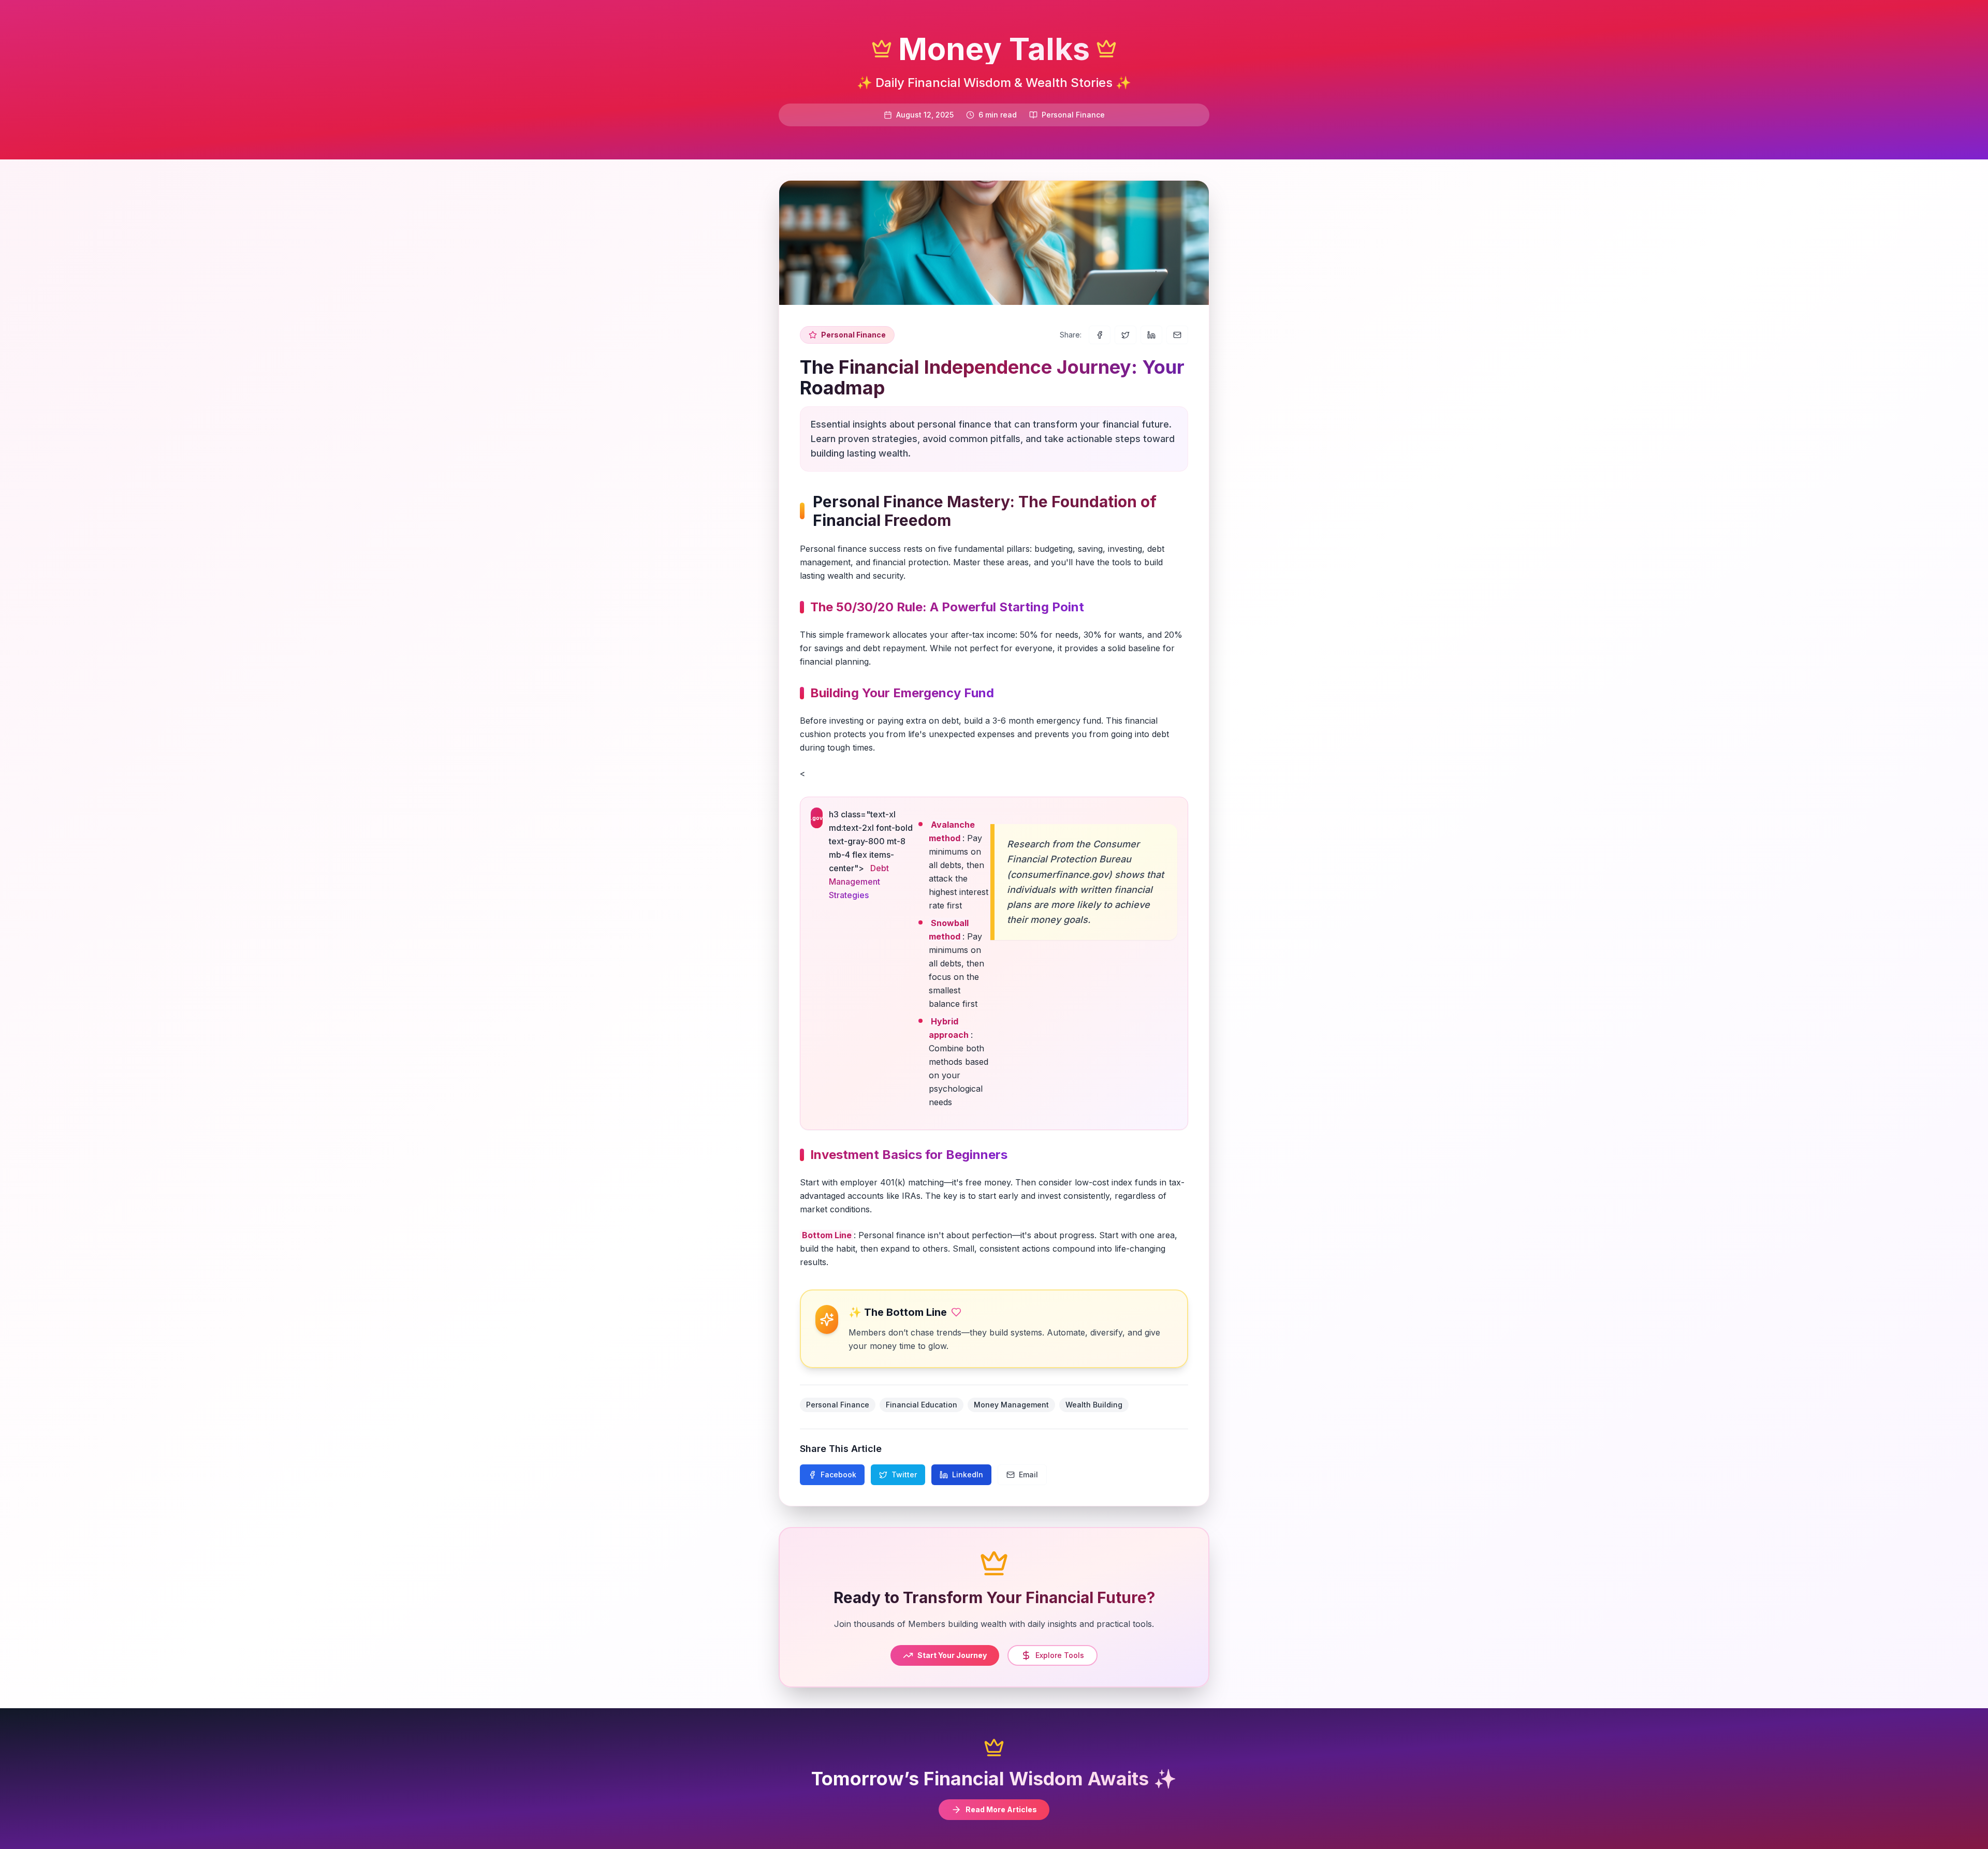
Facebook (838, 1474)
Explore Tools (1060, 1655)
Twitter (904, 1474)
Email (1028, 1474)
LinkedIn (968, 1474)
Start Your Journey (952, 1655)
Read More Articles (1001, 1809)
